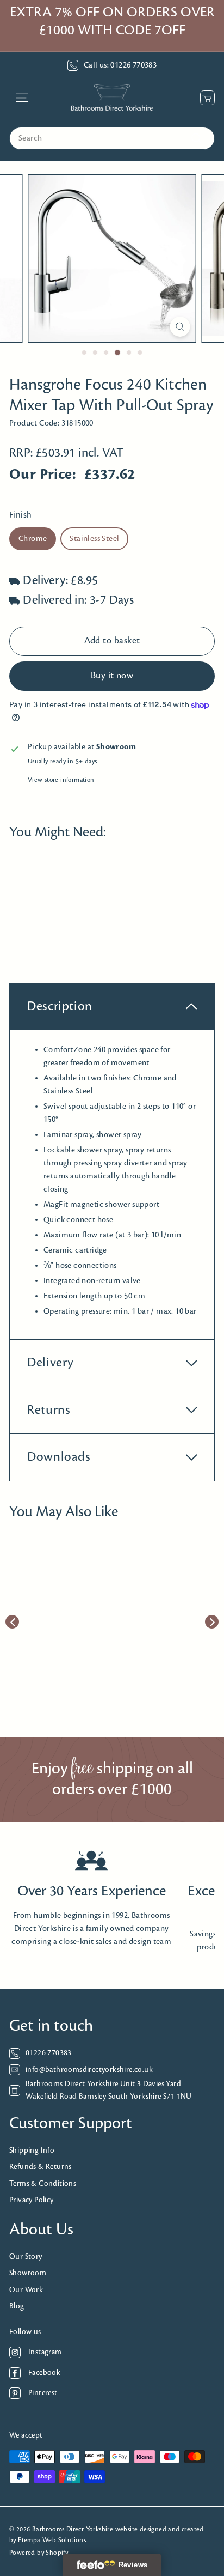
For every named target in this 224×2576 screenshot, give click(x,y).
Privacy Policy (32, 2200)
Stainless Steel (94, 539)
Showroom (28, 2273)
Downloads (59, 1457)
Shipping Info (32, 2151)
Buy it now (112, 676)
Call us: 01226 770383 (120, 65)
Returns (49, 1410)
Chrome (33, 539)
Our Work (26, 2290)
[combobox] (112, 138)
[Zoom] (180, 327)
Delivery (51, 1363)
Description (60, 1007)
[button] (32, 921)
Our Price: (43, 475)
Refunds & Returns (41, 2167)
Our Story (26, 2257)
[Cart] (205, 98)
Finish (20, 515)
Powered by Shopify (39, 2553)
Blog (17, 2307)
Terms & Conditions (43, 2184)
